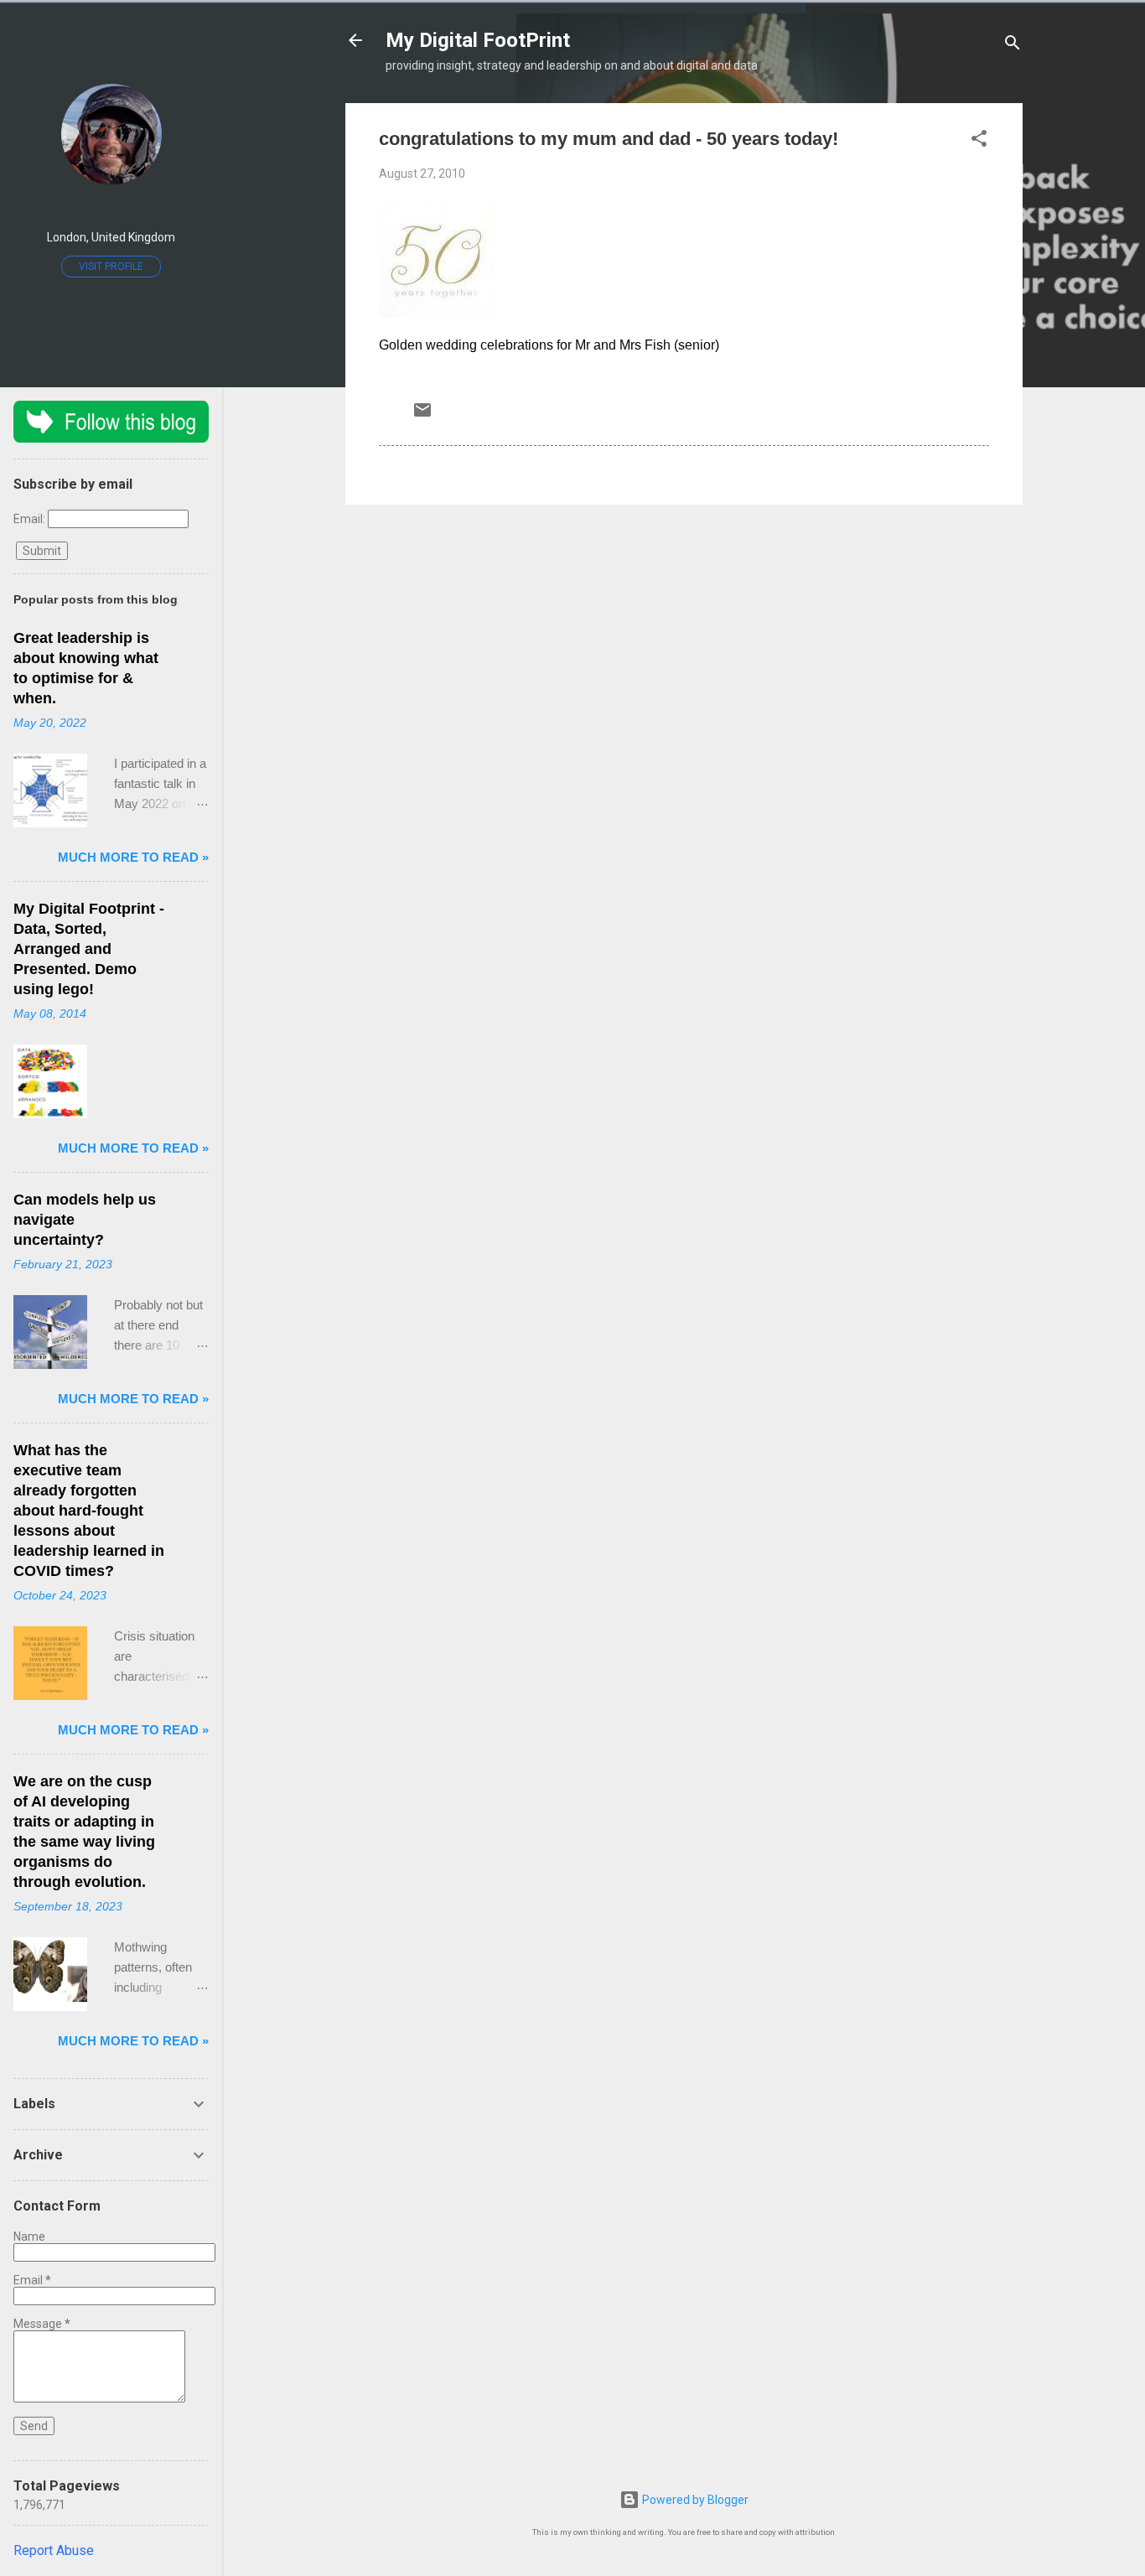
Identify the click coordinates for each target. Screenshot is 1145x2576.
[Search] (1013, 46)
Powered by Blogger (694, 2500)
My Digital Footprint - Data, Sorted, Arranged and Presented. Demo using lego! (89, 949)
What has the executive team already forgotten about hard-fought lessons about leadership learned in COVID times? (89, 1511)
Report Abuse (54, 2550)
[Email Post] (422, 416)
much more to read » (133, 857)
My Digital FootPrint (478, 40)
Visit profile (111, 267)
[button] (979, 141)
